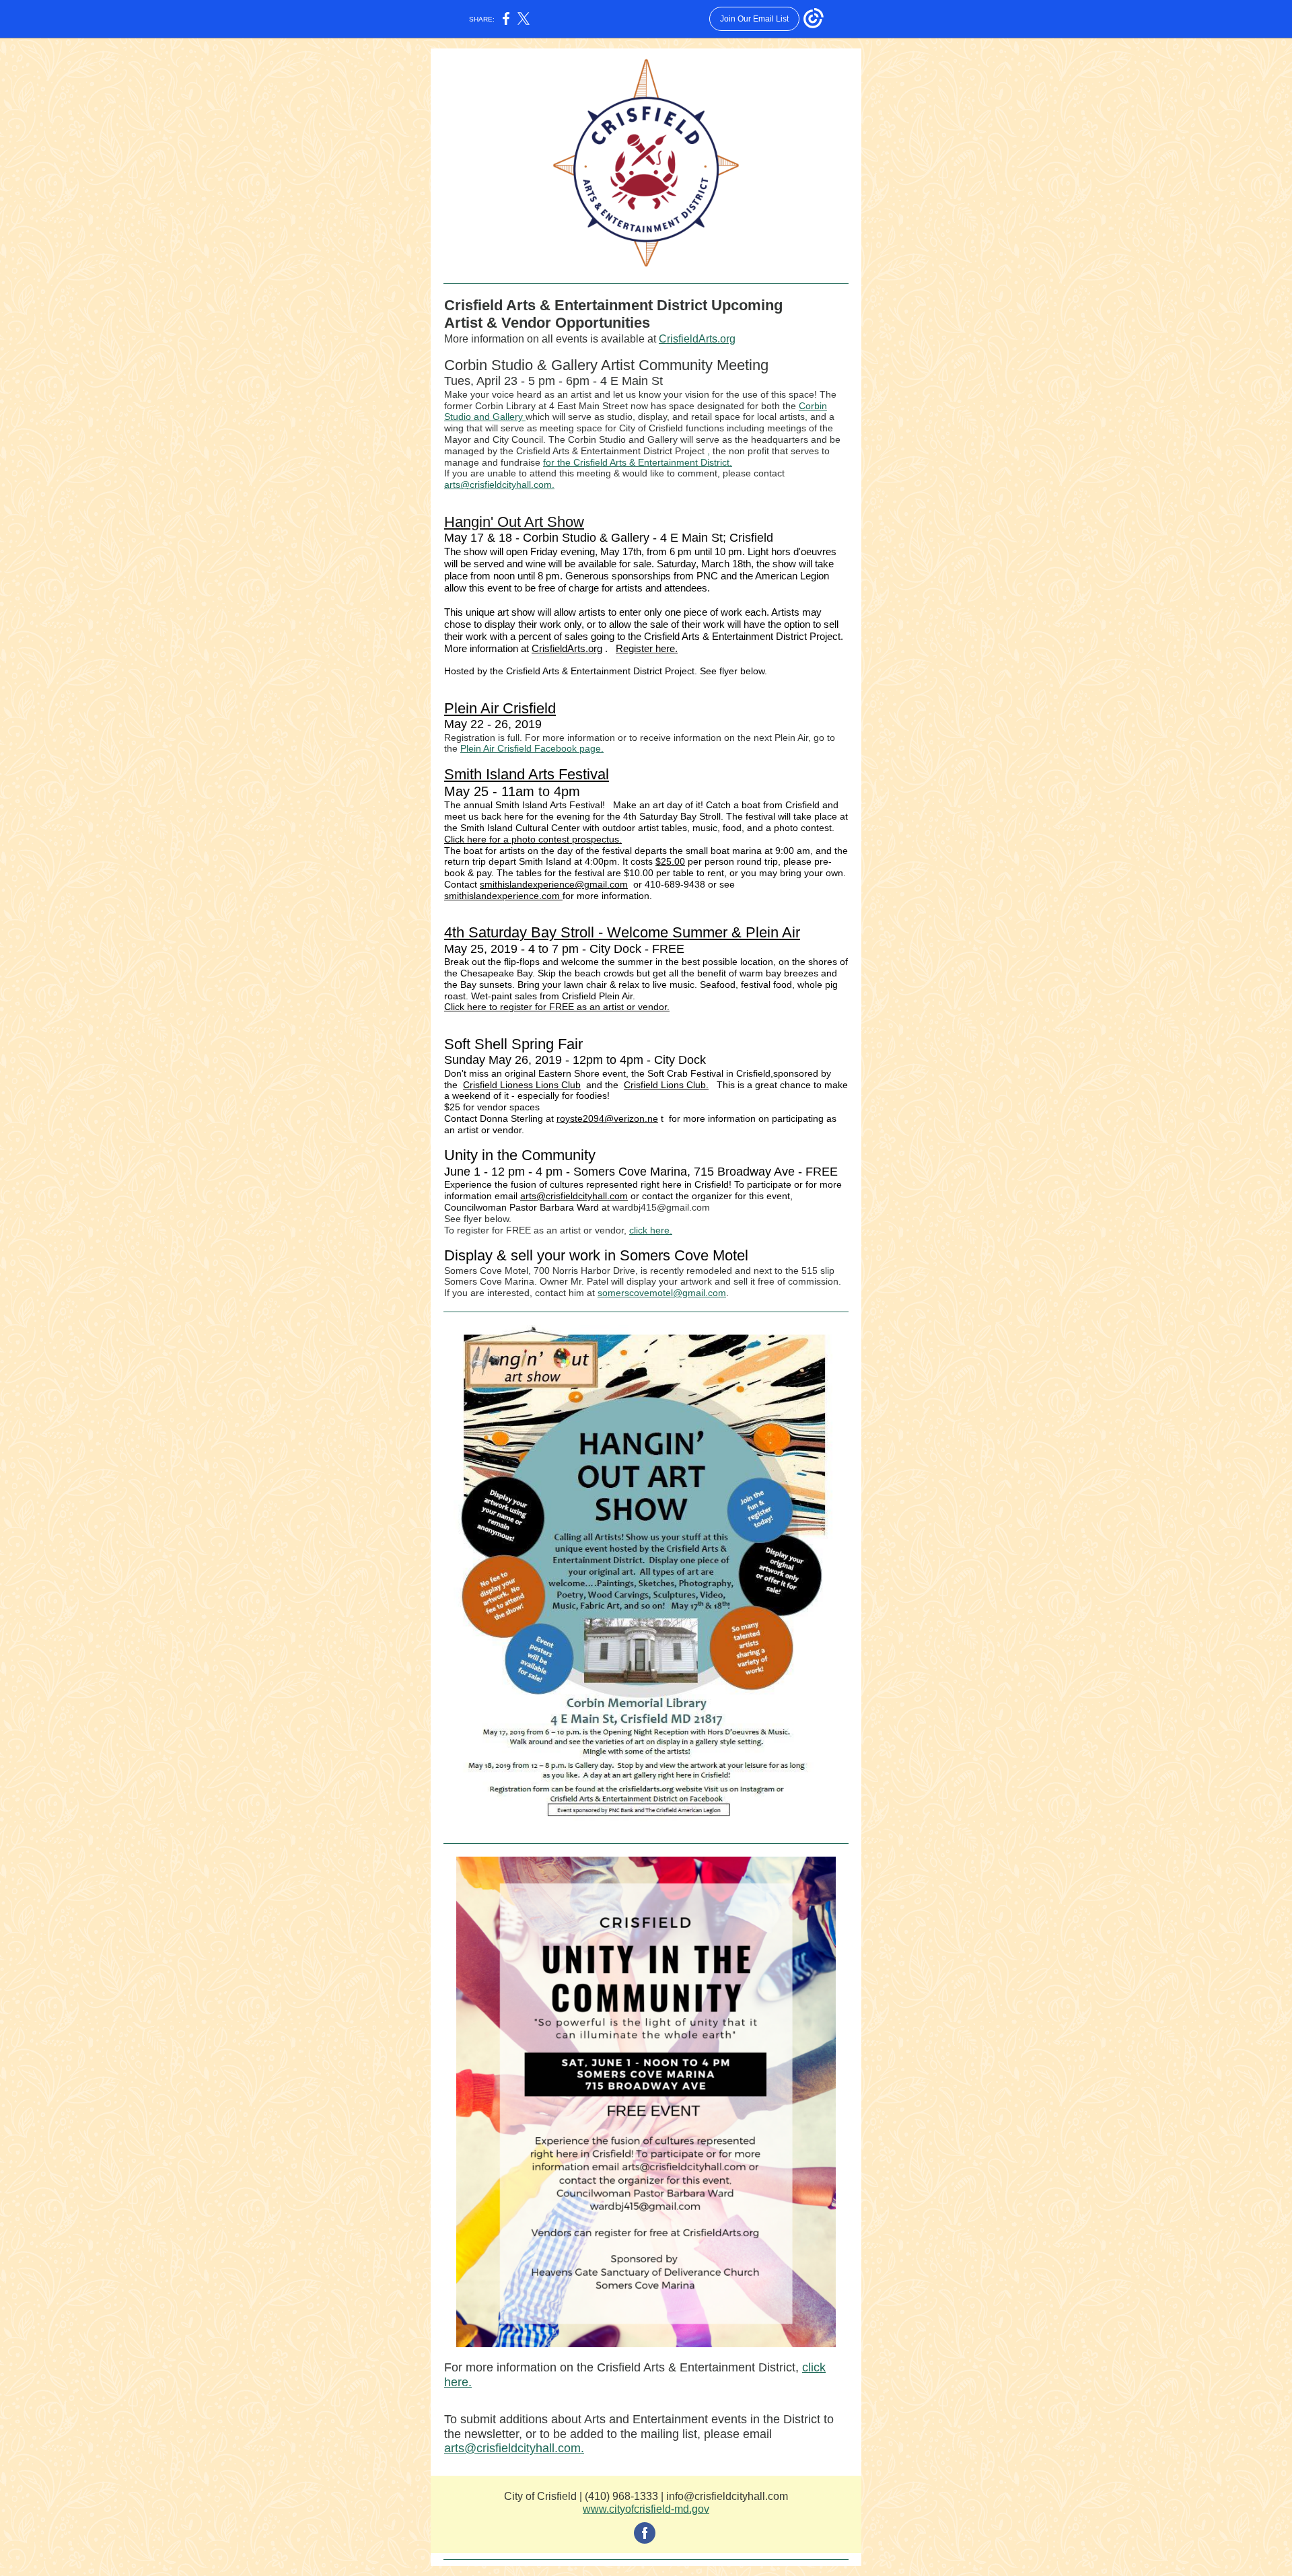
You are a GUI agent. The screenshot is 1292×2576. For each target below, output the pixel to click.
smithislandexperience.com (503, 896)
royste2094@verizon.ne (607, 1118)
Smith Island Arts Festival (527, 774)
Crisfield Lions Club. (666, 1085)
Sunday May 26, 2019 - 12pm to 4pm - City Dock (575, 1060)
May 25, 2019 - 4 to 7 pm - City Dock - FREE (564, 949)
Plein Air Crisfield (500, 708)
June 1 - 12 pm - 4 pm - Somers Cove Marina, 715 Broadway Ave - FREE (641, 1172)
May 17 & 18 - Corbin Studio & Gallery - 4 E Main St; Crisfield (609, 538)
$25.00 (670, 861)
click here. (651, 1230)
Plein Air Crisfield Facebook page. (532, 748)
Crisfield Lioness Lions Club (522, 1085)
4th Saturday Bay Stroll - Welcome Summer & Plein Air (622, 932)
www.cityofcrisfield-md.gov (646, 2509)
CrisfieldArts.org (697, 339)
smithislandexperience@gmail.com (554, 884)
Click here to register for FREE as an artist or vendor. (557, 1007)
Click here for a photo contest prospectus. (533, 839)
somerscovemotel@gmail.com (662, 1293)
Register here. (647, 648)
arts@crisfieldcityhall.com (574, 1196)
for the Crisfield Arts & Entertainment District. (638, 462)
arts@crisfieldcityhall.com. (499, 485)
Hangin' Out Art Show (514, 522)
